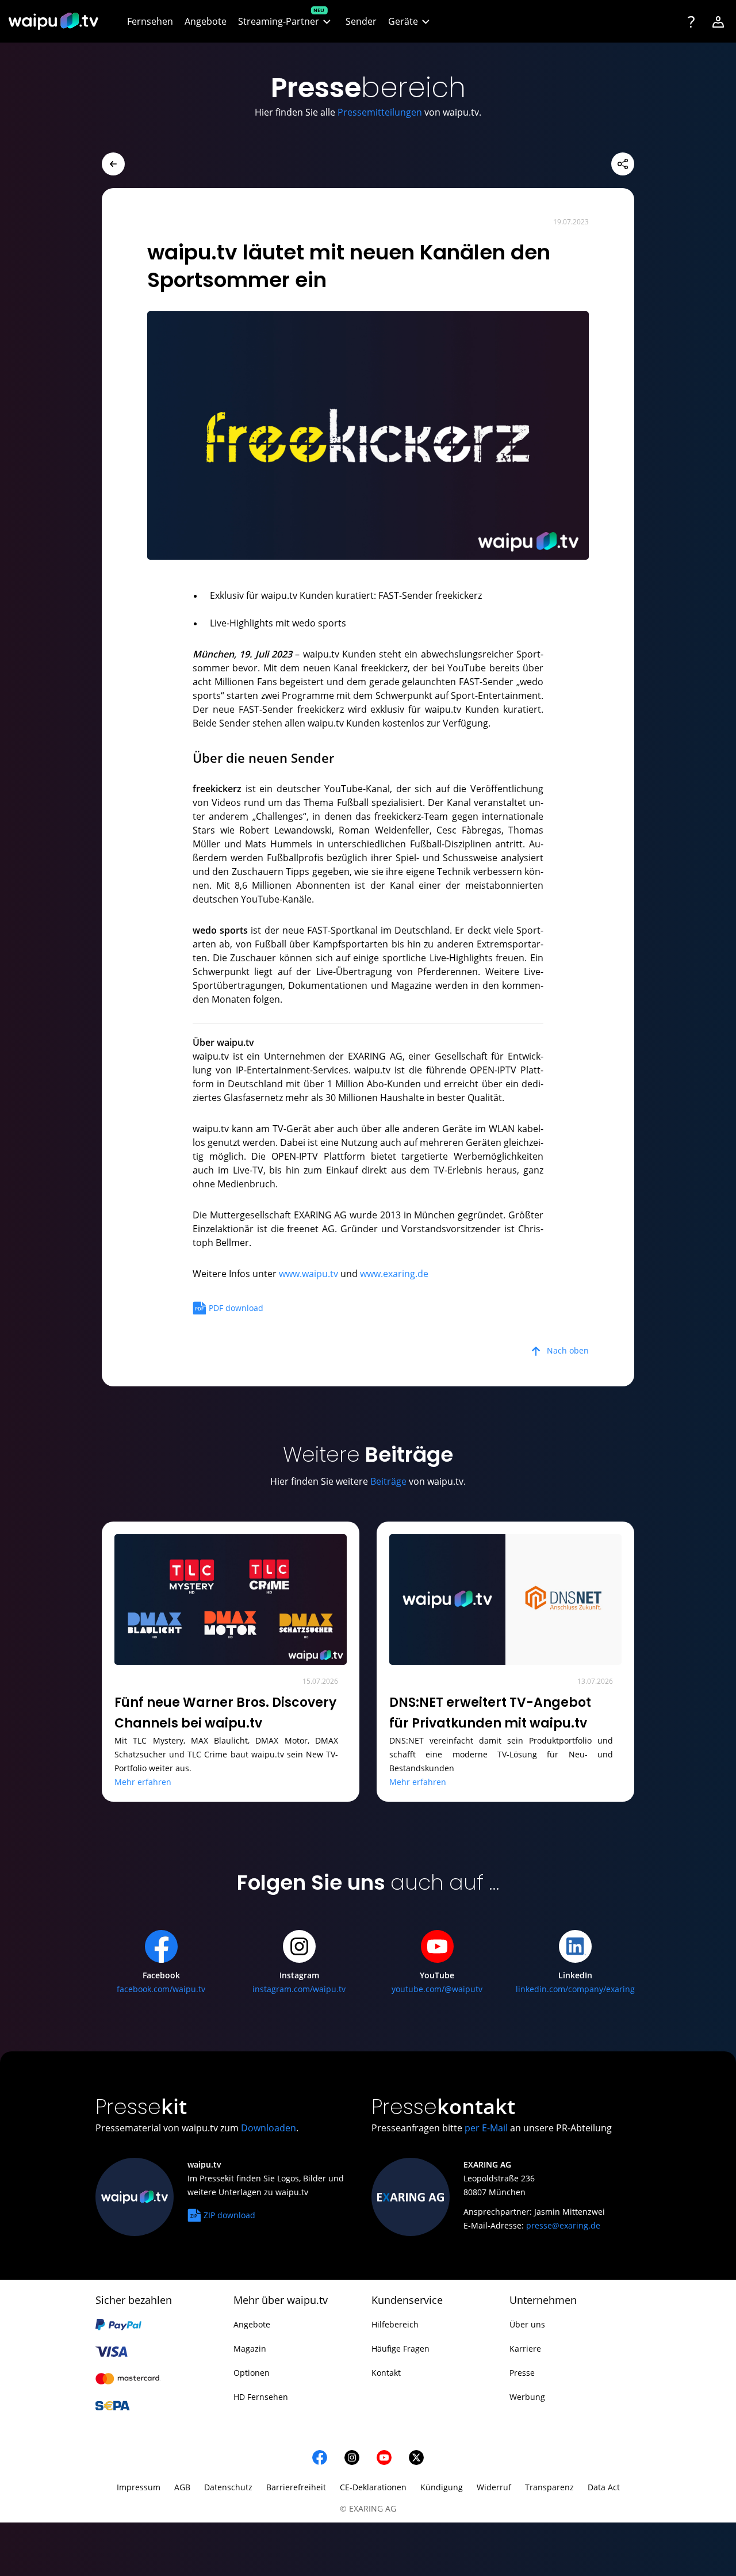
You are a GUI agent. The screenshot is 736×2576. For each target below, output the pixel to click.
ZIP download (229, 2215)
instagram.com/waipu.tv (299, 1989)
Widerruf (494, 2487)
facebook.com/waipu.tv (161, 1989)
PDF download (236, 1308)
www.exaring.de (394, 1274)
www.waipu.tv (308, 1274)
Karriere (525, 2348)
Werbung (527, 2397)
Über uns (527, 2324)
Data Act (604, 2487)
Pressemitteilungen (380, 112)
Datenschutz (228, 2487)
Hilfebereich (395, 2324)
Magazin (250, 2348)
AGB (182, 2487)
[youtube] (384, 2457)
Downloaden (269, 2128)
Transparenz (549, 2487)
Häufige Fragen (400, 2348)
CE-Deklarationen (373, 2487)
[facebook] (320, 2457)
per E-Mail (486, 2128)
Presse (522, 2373)
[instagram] (352, 2457)
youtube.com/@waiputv (437, 1989)
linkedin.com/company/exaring (575, 1989)
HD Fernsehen (261, 2397)
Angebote (252, 2324)
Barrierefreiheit (296, 2487)
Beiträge (388, 1481)
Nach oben (568, 1350)
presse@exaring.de (563, 2225)
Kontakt (386, 2373)
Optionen (252, 2373)
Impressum (139, 2487)
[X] (416, 2457)
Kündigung (442, 2487)
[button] (286, 22)
